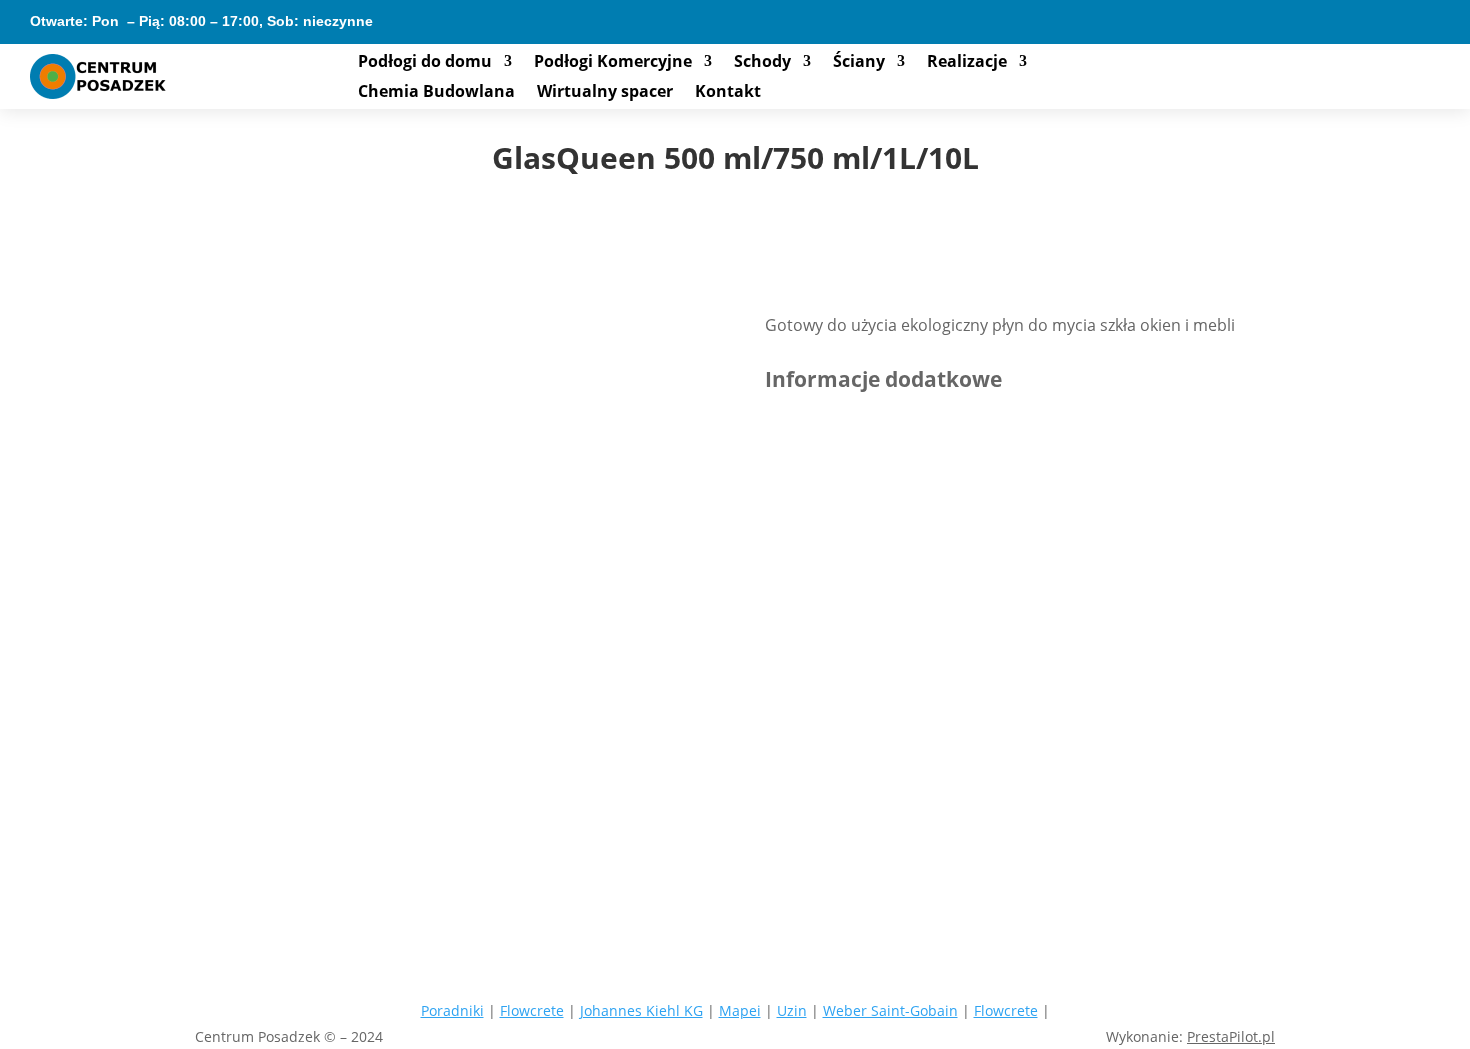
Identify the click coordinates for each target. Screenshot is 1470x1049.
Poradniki (452, 1010)
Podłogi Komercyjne (613, 63)
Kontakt (728, 93)
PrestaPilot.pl (1231, 1036)
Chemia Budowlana (436, 93)
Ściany (859, 63)
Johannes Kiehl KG (641, 1010)
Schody (762, 63)
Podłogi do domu (425, 63)
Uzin (792, 1010)
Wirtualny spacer (605, 93)
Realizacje (967, 63)
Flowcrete (532, 1010)
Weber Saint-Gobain (890, 1010)
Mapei (740, 1010)
